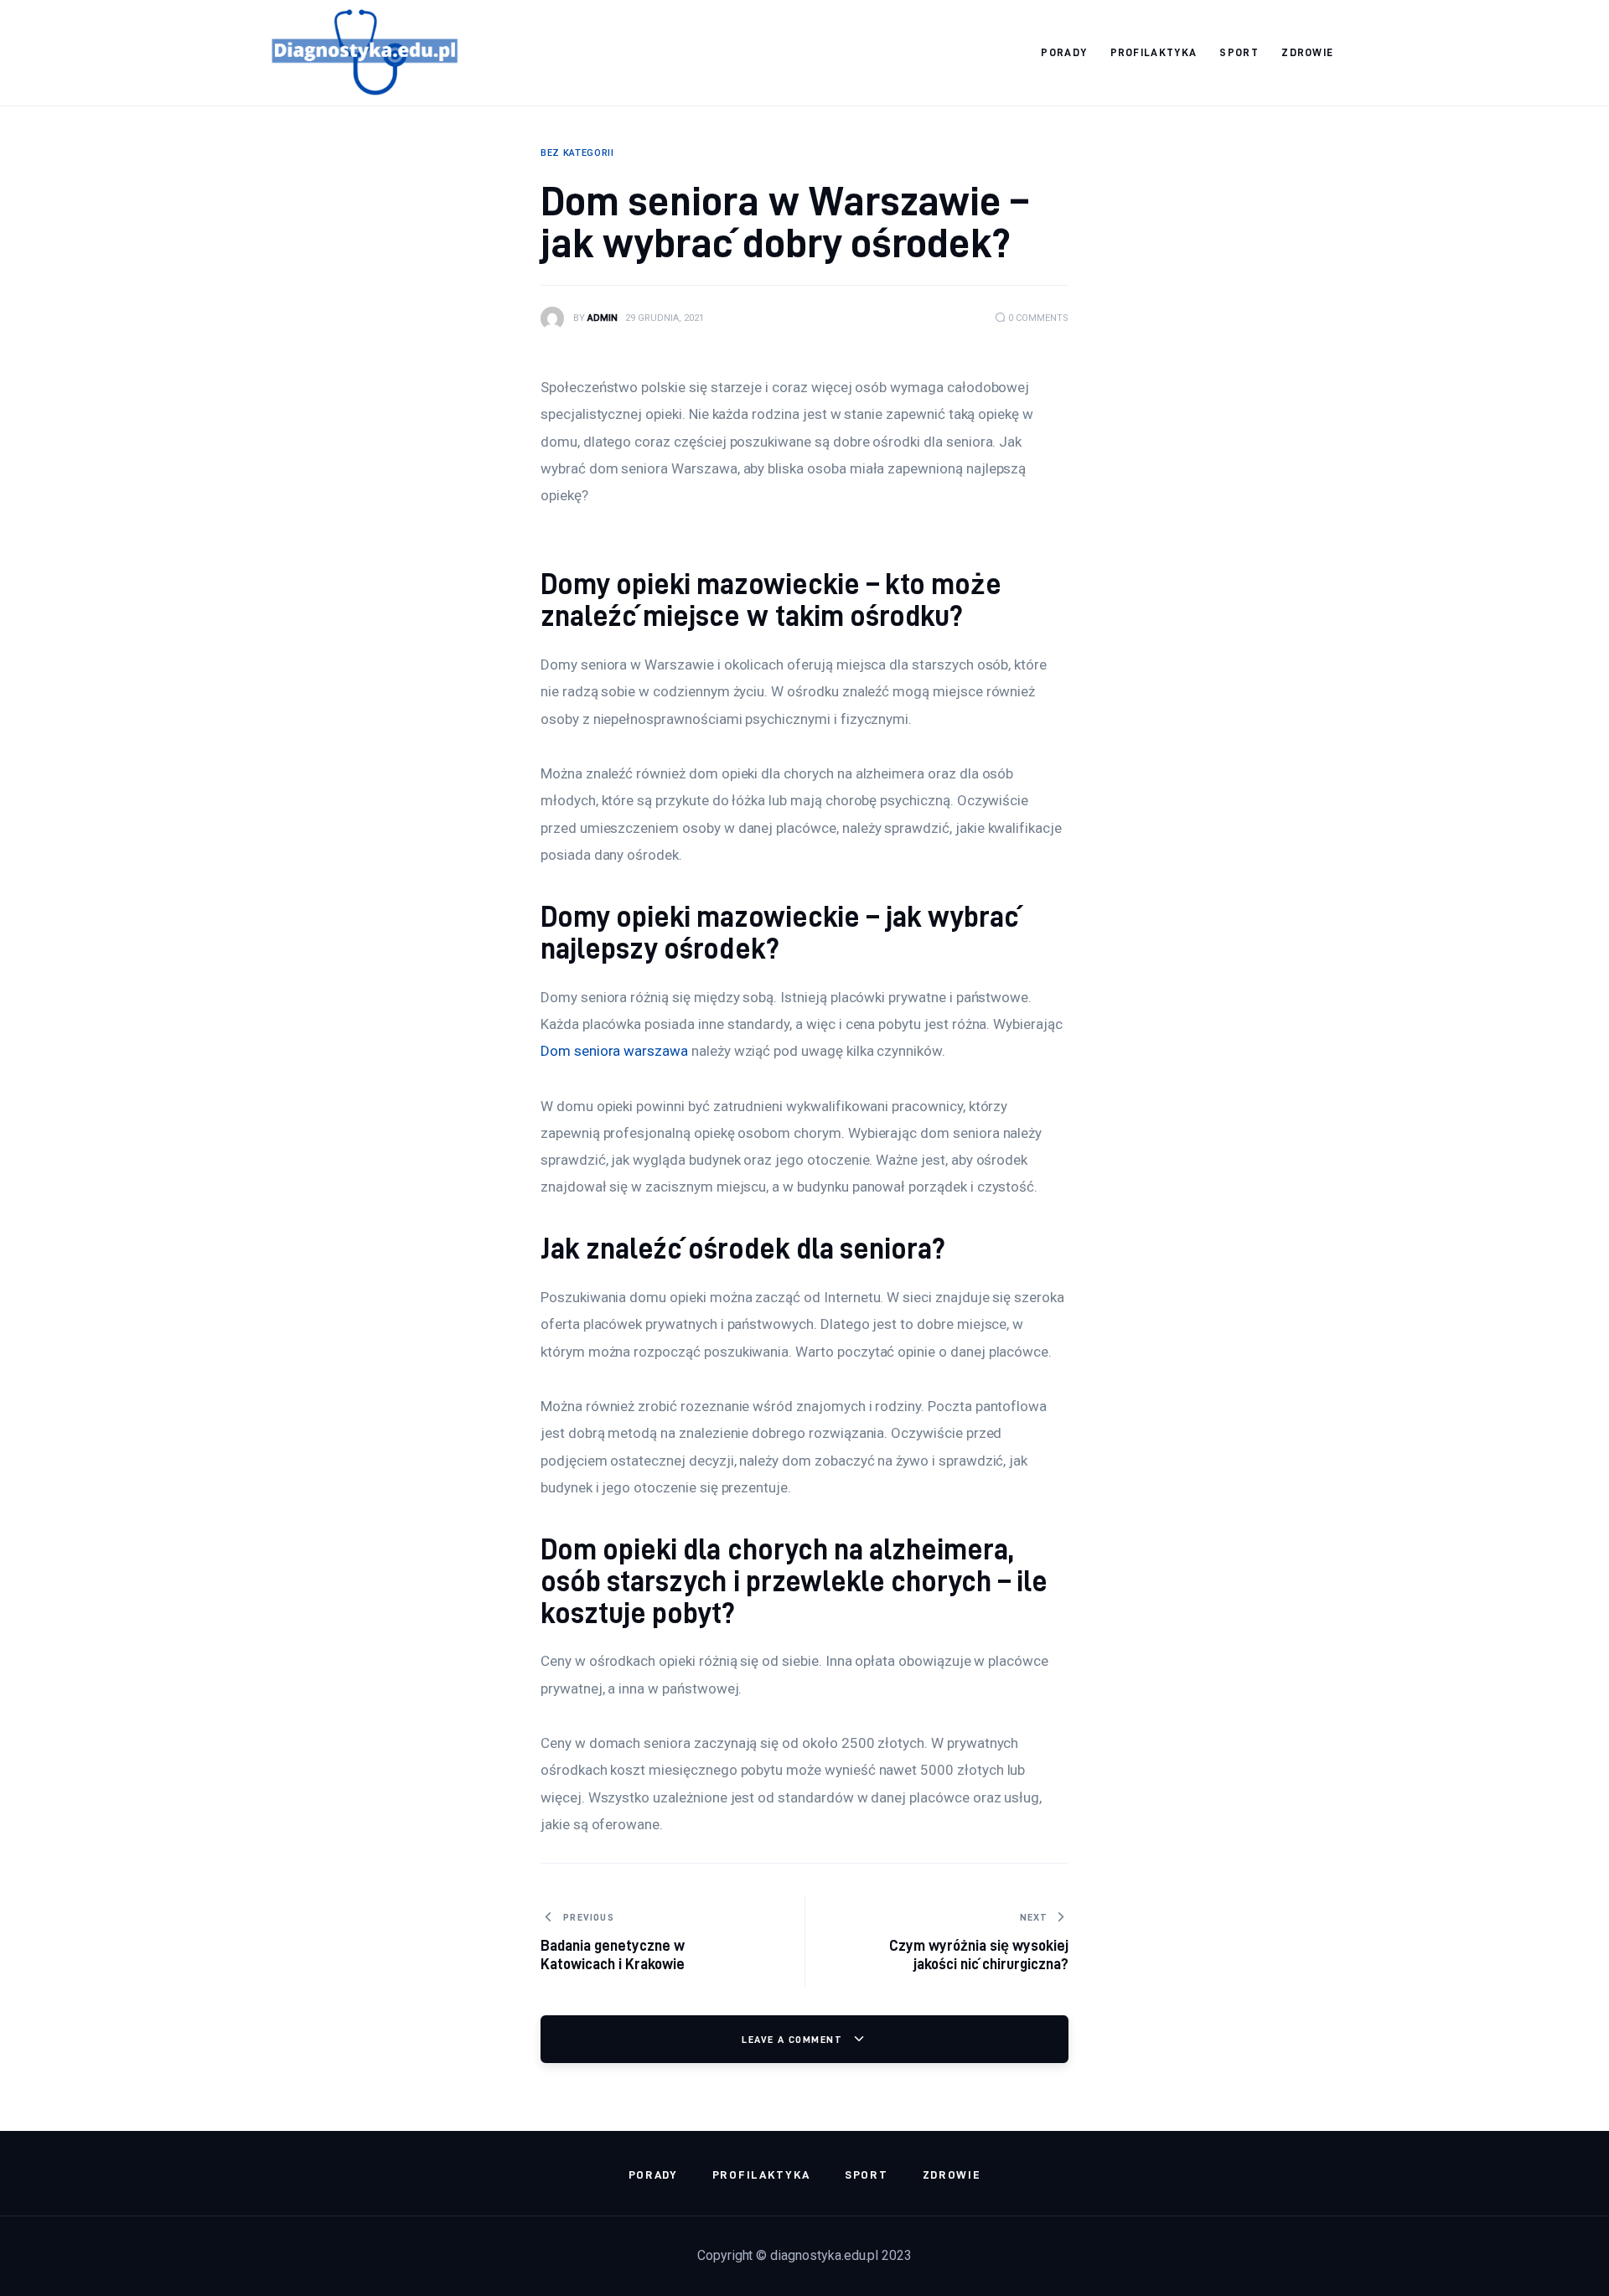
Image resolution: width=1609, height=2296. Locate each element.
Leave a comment (794, 2039)
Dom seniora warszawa (614, 1051)
